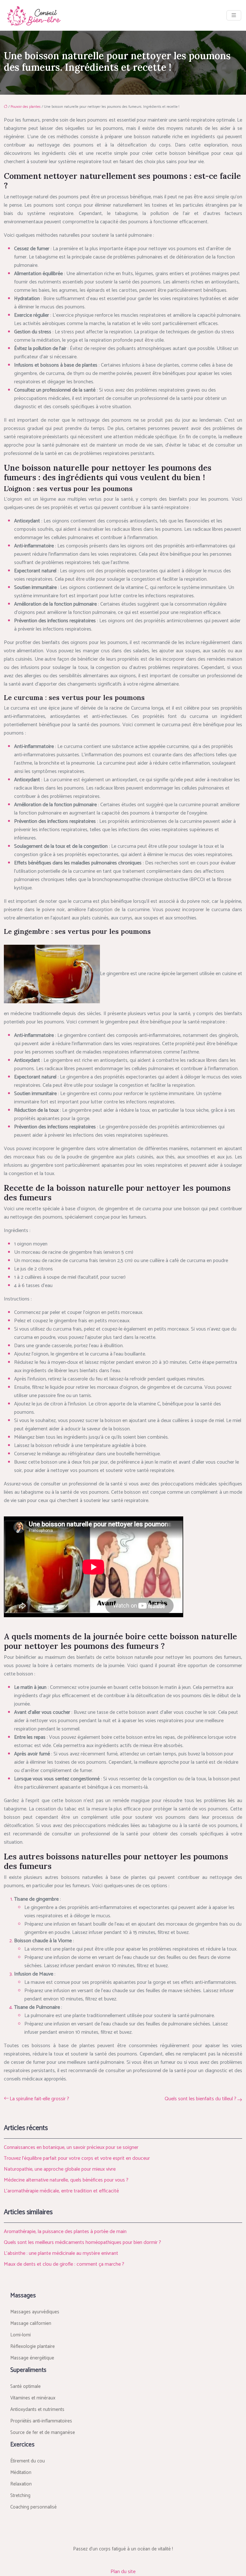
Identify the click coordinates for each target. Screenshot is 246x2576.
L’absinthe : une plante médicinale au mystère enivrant (61, 2253)
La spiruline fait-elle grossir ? (39, 2099)
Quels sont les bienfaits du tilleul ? (201, 2099)
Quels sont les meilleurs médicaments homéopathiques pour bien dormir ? (82, 2242)
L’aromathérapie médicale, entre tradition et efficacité (61, 2191)
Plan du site (123, 2572)
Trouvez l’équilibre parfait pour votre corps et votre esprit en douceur (77, 2158)
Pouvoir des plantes (26, 107)
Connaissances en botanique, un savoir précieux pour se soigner (71, 2147)
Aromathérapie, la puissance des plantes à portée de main (65, 2232)
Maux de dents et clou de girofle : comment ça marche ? (64, 2264)
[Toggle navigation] (234, 16)
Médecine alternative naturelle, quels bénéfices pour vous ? (66, 2180)
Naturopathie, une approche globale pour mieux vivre (60, 2169)
